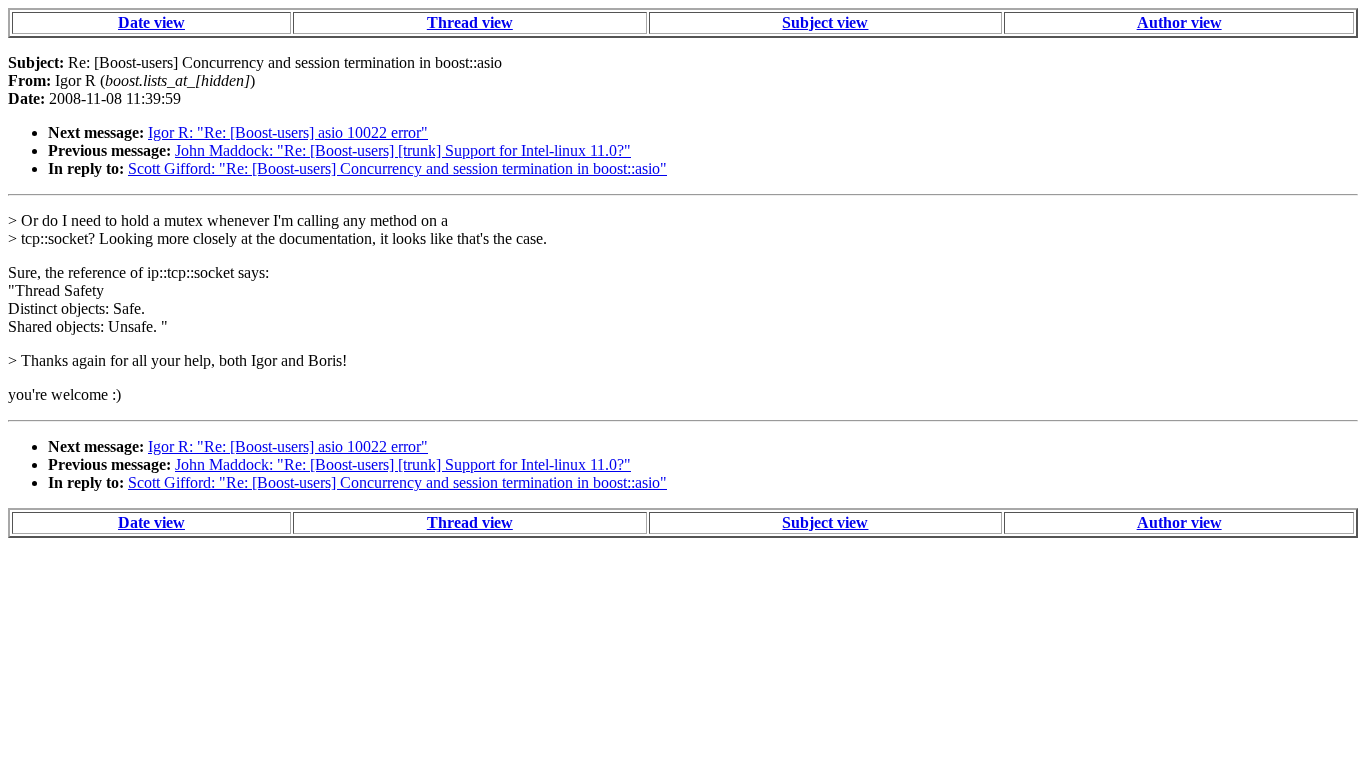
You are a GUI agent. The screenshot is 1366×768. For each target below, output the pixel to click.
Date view (151, 22)
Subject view (825, 22)
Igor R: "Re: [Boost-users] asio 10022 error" (288, 132)
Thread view (470, 22)
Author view (1179, 22)
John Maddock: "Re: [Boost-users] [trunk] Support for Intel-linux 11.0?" (403, 150)
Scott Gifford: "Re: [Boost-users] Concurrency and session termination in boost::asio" (397, 168)
